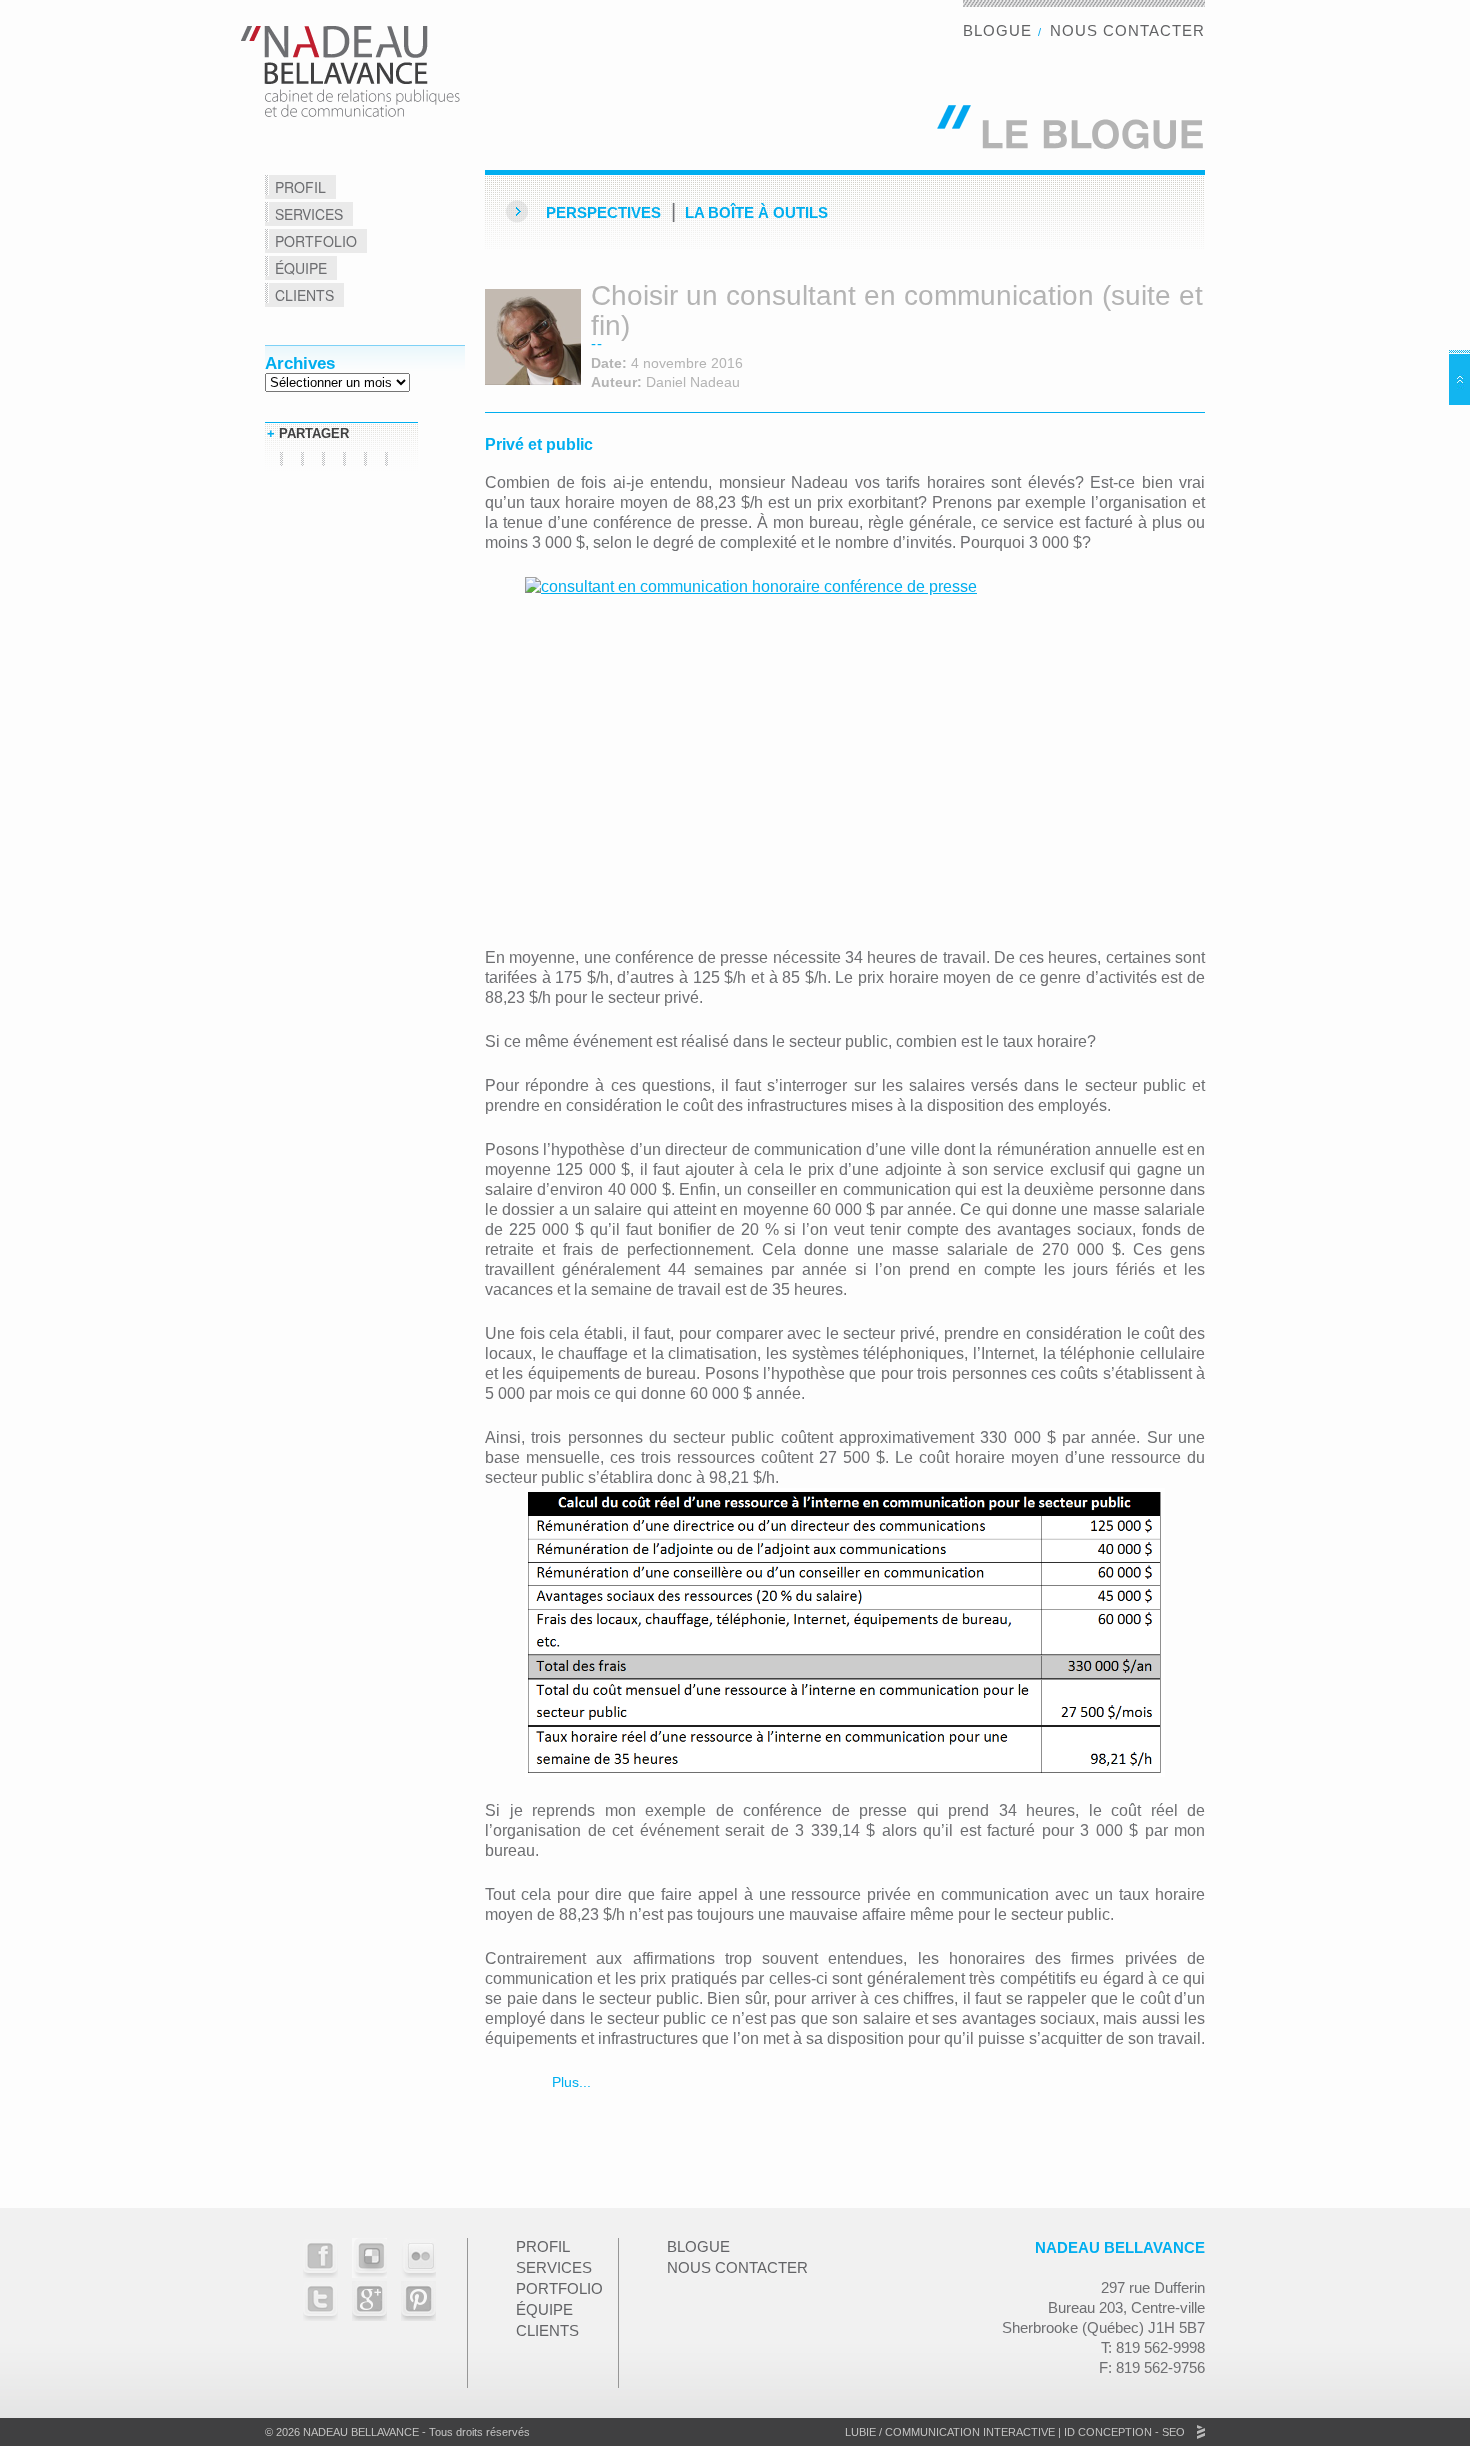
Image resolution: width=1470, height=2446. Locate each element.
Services (309, 214)
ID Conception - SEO (1123, 2432)
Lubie (860, 2432)
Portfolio (316, 241)
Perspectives (603, 212)
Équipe (301, 268)
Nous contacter (1127, 30)
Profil (300, 187)
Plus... (569, 2082)
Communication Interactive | (973, 2432)
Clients (304, 295)
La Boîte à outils (756, 212)
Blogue (997, 30)
